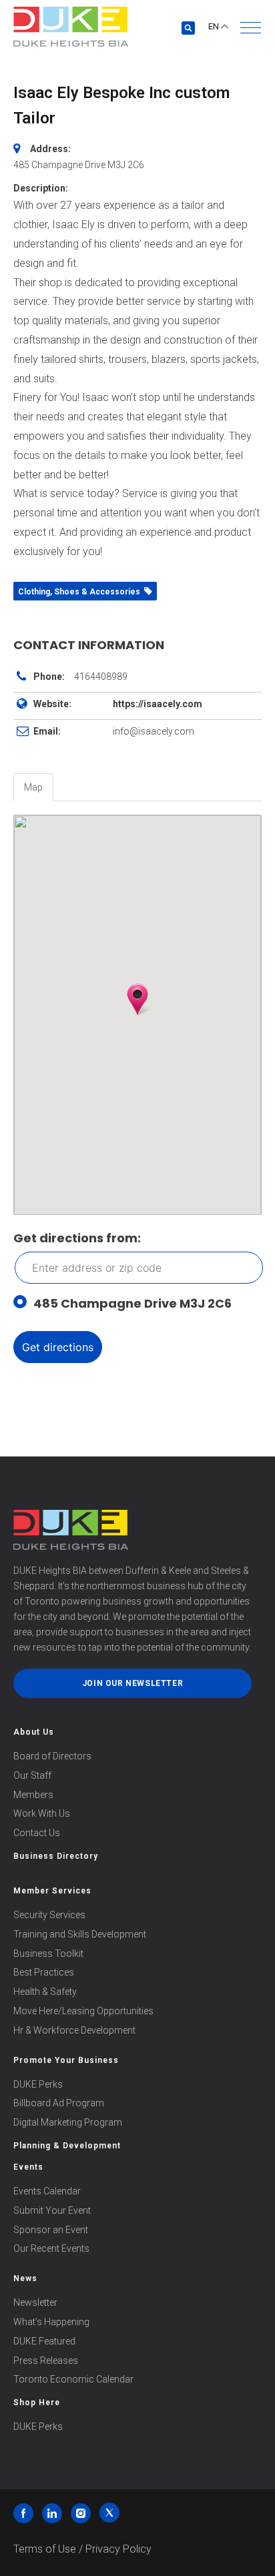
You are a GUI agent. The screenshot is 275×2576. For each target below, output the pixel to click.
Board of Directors (52, 1756)
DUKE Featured (44, 2341)
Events (28, 2167)
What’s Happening (51, 2322)
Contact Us (37, 1833)
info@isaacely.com (154, 731)
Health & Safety (45, 1992)
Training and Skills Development (80, 1934)
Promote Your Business (66, 2060)
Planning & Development (67, 2146)
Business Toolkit (48, 1954)
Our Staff (32, 1775)
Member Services (52, 1891)
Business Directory (56, 1856)
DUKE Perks (38, 2084)
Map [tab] (33, 787)
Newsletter (35, 2302)
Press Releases (46, 2360)
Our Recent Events (51, 2248)
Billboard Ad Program (59, 2103)
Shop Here (37, 2403)
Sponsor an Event (51, 2230)
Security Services (49, 1915)
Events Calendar (47, 2191)
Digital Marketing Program (68, 2122)
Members (33, 1795)
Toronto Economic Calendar (73, 2379)
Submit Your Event (52, 2210)
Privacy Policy (118, 2549)
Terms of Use (45, 2549)
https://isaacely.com (158, 704)
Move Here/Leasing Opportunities (83, 2011)
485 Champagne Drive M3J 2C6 (132, 1303)
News (25, 2278)
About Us (34, 1732)
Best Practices (44, 1972)
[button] (251, 28)
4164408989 (101, 677)
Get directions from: (77, 1238)
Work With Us (42, 1813)
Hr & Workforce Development (74, 2030)
